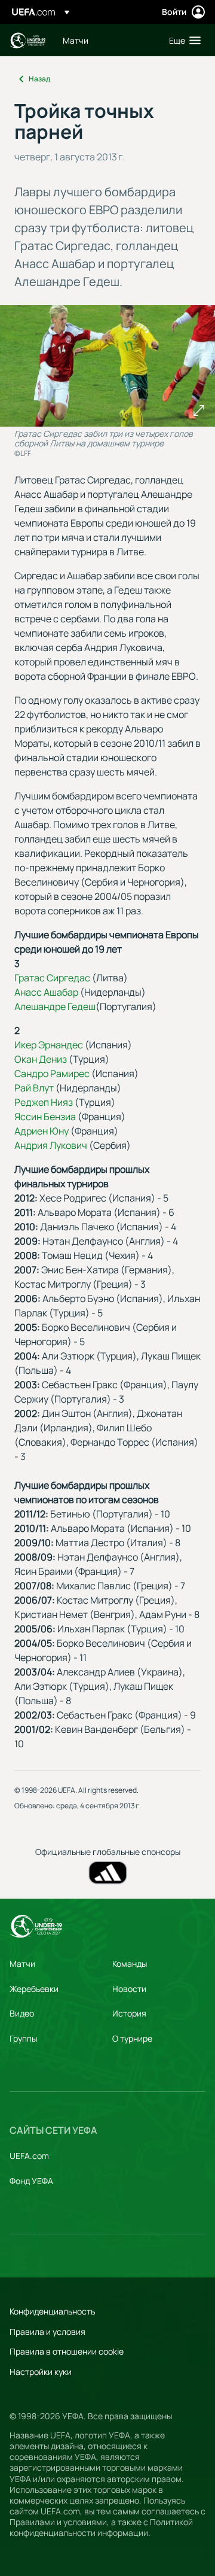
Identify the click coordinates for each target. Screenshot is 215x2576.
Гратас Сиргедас (52, 978)
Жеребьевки (34, 1989)
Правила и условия (47, 2332)
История (129, 2013)
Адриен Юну (42, 1131)
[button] (182, 40)
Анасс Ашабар (46, 992)
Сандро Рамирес (52, 1073)
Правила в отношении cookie (67, 2351)
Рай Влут (34, 1088)
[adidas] (108, 1873)
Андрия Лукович (51, 1145)
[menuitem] (106, 40)
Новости (129, 1989)
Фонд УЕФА (31, 2181)
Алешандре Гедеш (55, 1006)
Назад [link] (39, 79)
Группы (23, 2038)
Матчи (22, 1964)
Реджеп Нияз (44, 1102)
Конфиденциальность (52, 2311)
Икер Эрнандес (49, 1045)
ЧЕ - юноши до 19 (27, 40)
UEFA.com (29, 2156)
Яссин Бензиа (45, 1117)
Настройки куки (41, 2372)
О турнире (132, 2038)
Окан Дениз (41, 1059)
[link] (76, 40)
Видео (22, 2013)
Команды (130, 1964)
